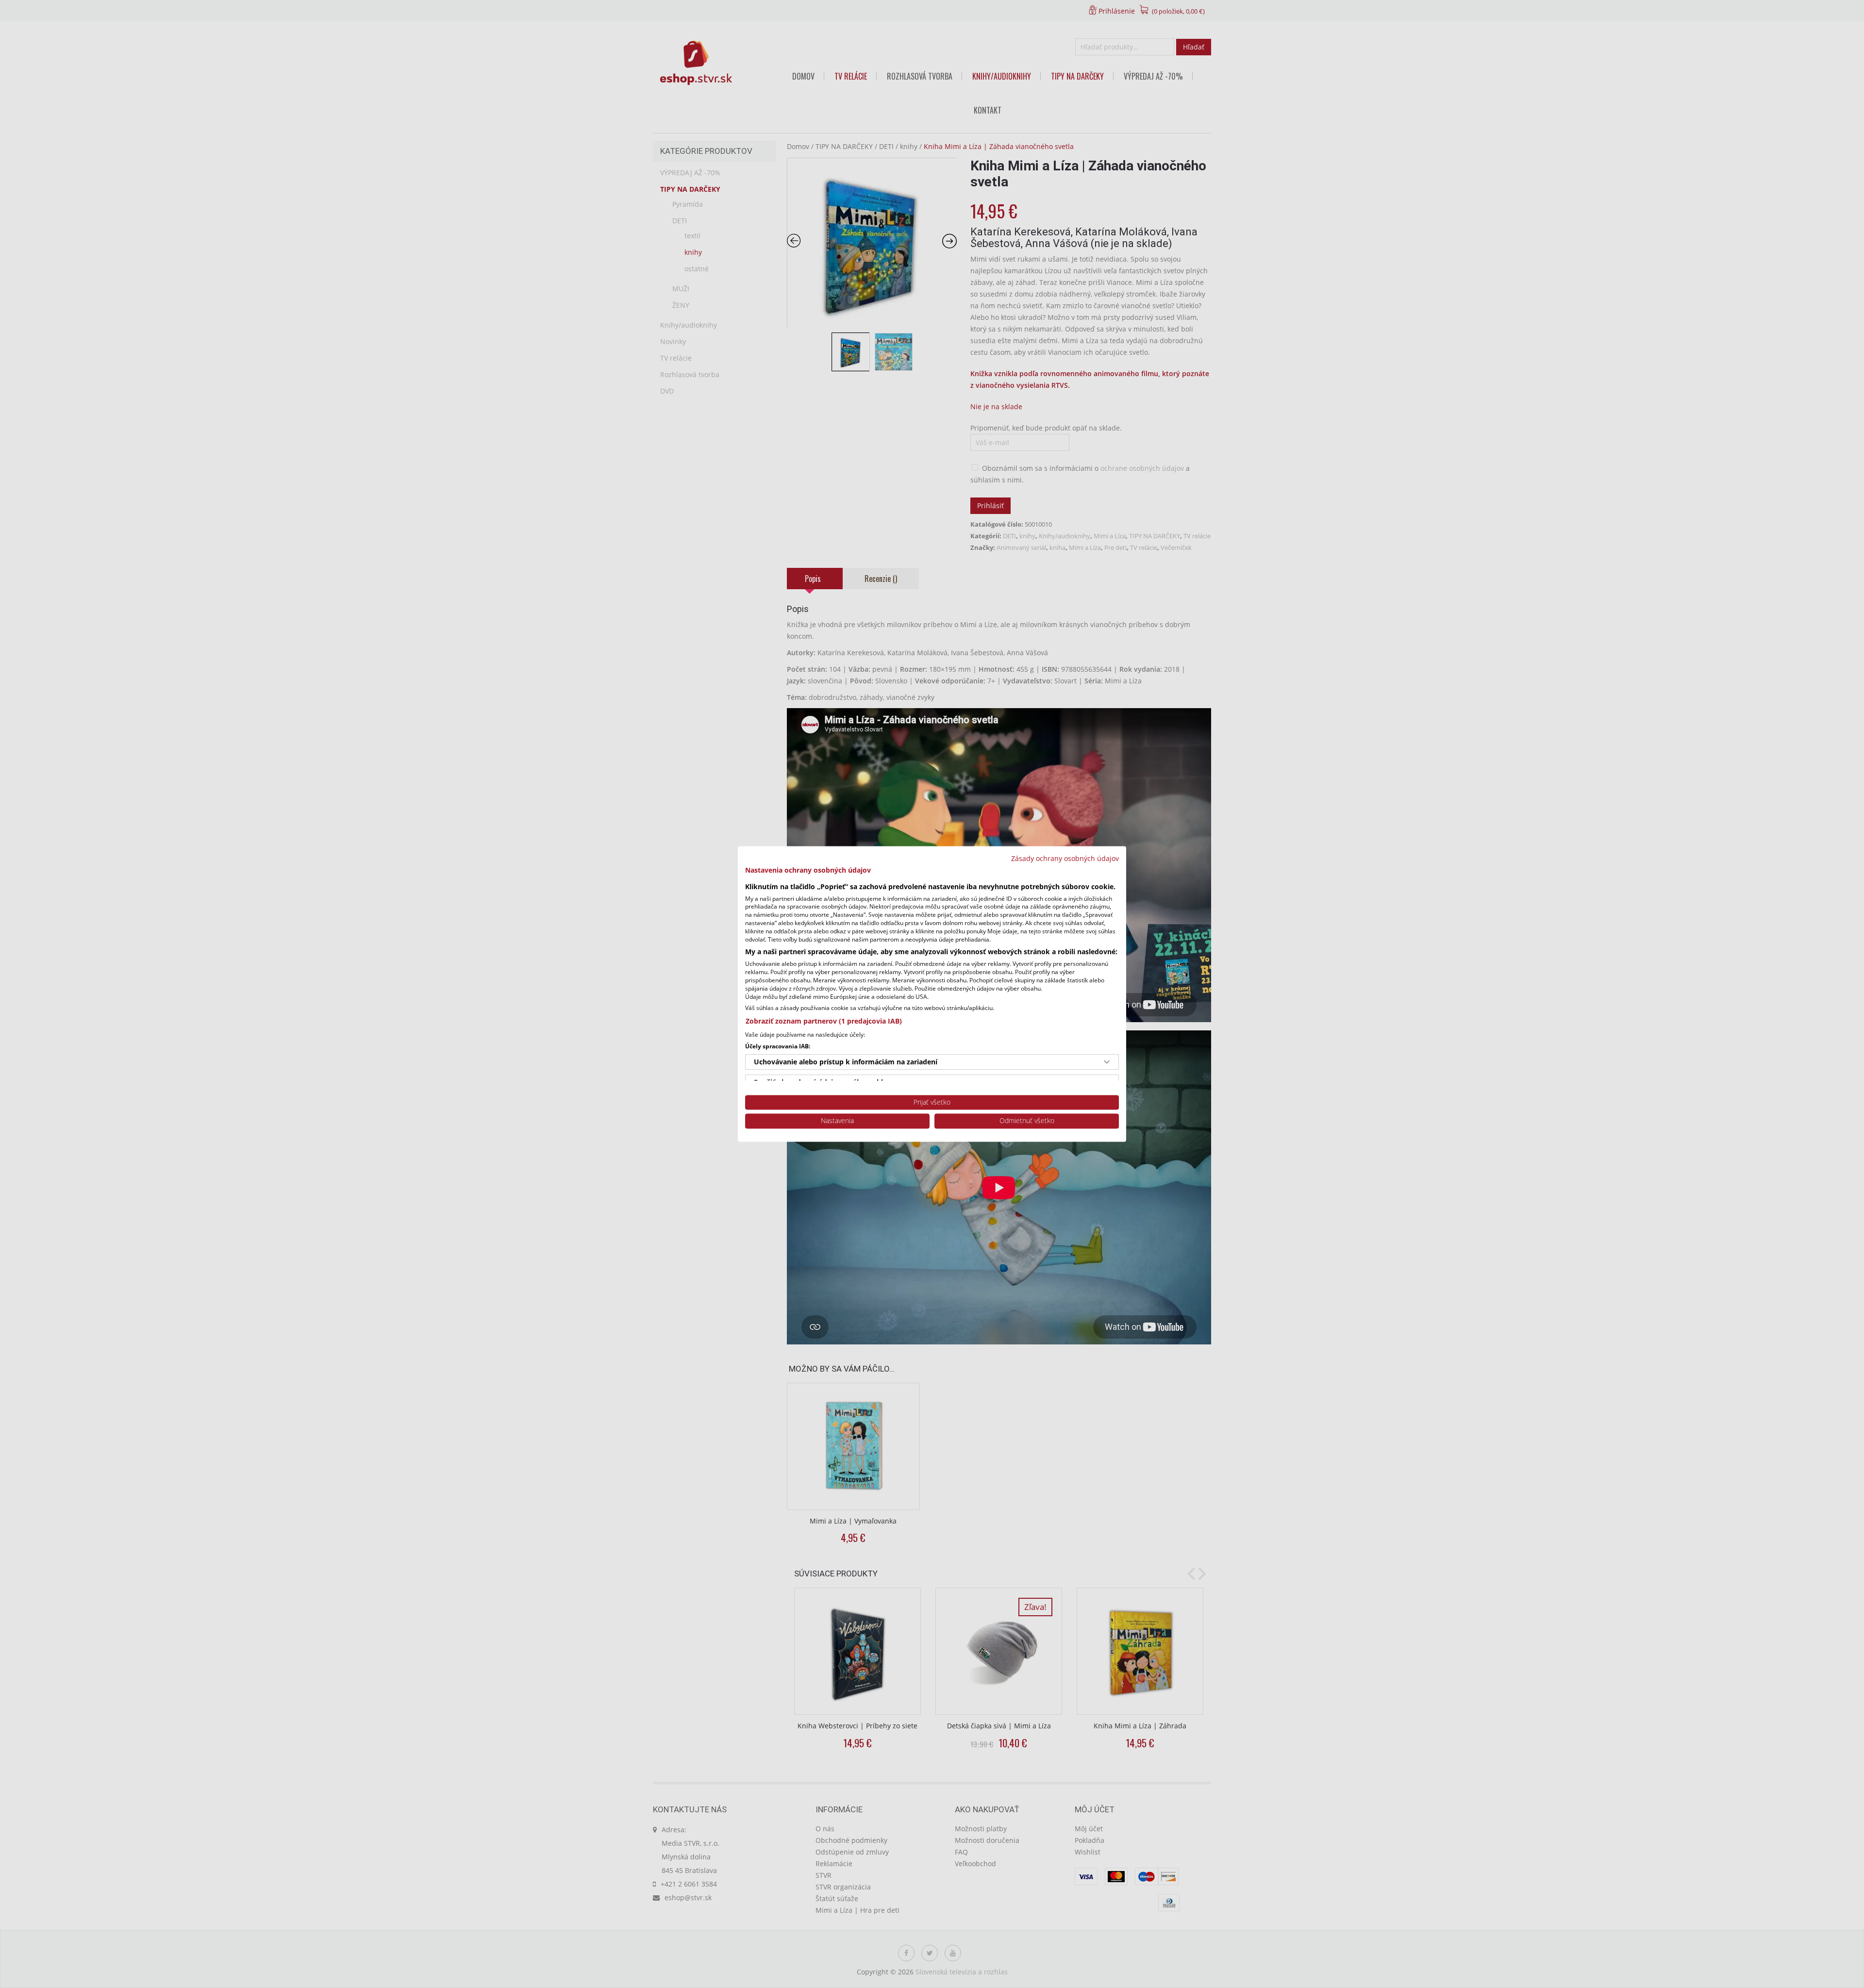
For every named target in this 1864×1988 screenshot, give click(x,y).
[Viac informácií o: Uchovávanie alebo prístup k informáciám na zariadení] (1107, 1062)
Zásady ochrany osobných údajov (1065, 858)
